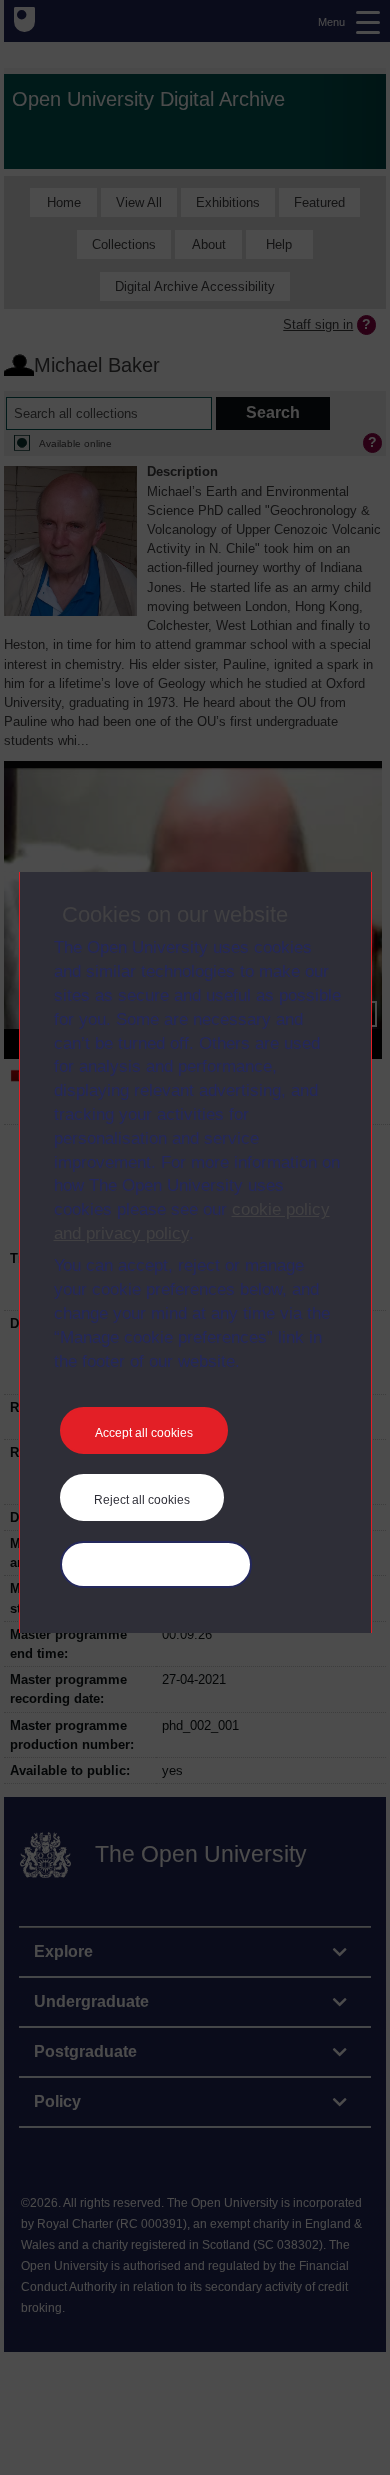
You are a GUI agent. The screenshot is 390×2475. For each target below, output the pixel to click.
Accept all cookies (144, 1433)
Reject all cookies (142, 1500)
